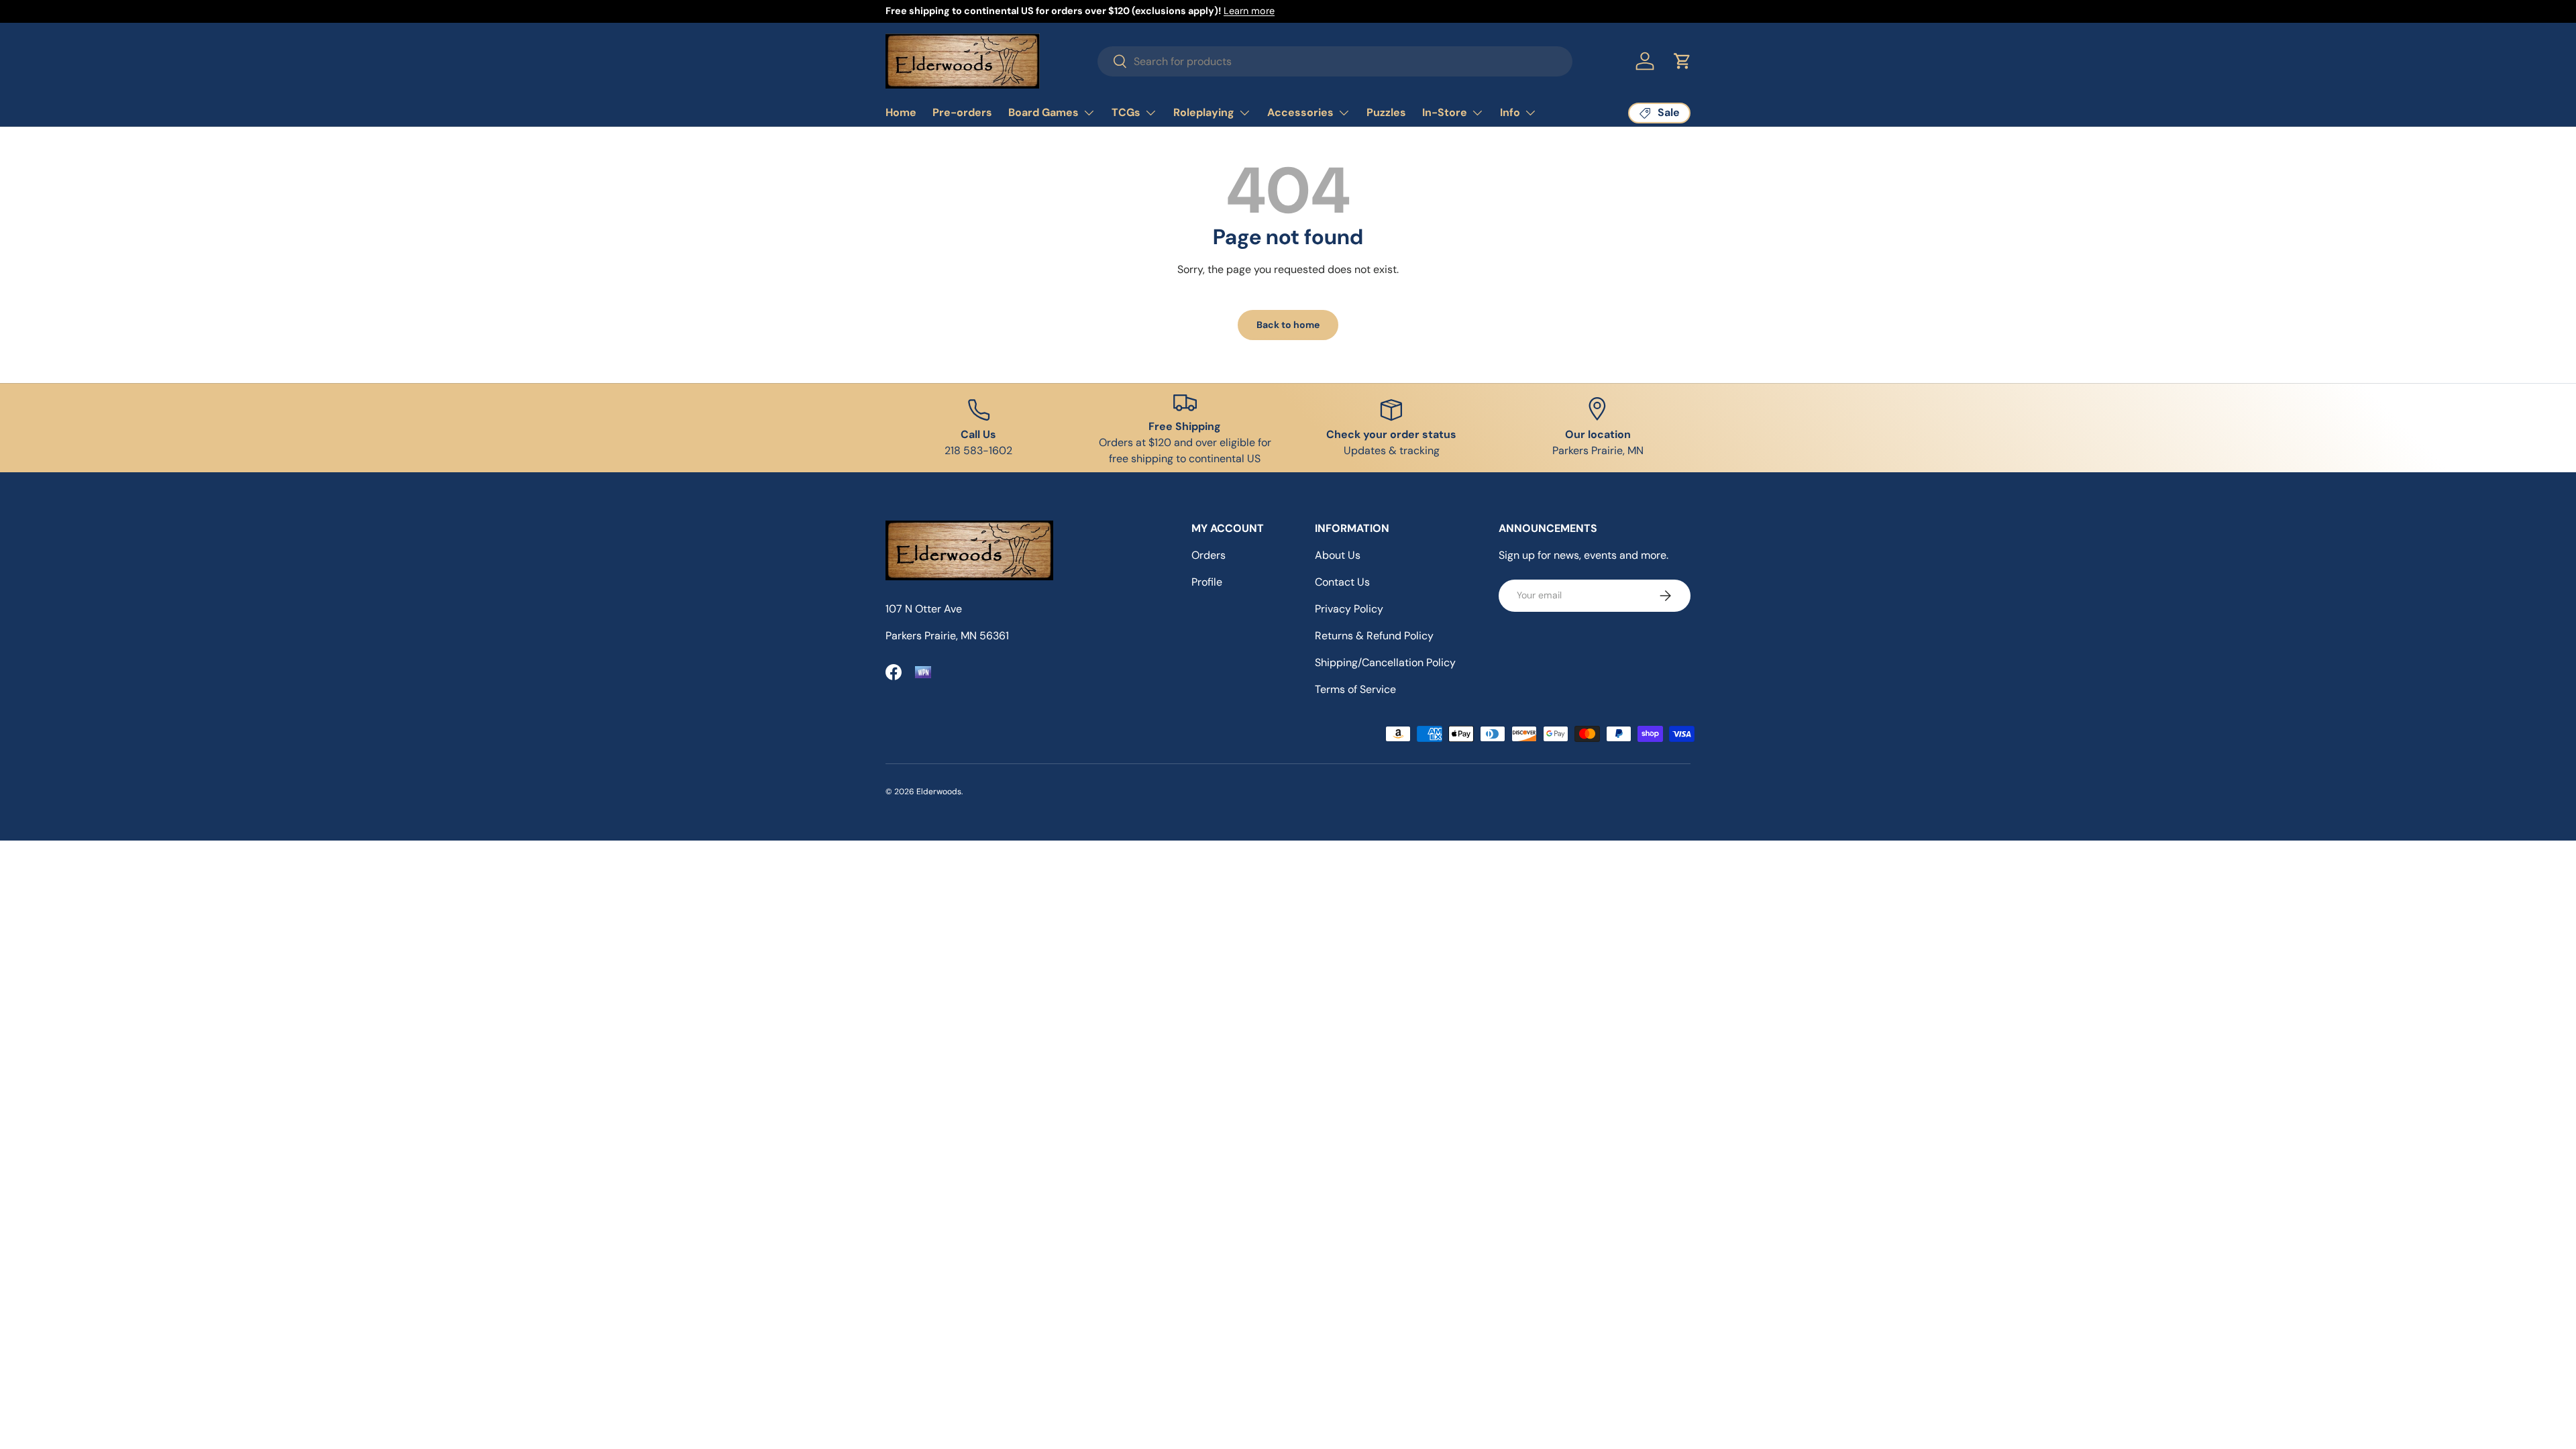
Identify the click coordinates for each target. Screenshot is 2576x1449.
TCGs (1126, 112)
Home (901, 112)
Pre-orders (962, 112)
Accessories (1300, 112)
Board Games (1043, 112)
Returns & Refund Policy (1374, 636)
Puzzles (1386, 112)
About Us (1338, 555)
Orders (1209, 555)
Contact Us (1342, 582)
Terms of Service (1355, 689)
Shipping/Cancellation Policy (1385, 662)
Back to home (1288, 325)
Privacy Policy (1349, 609)
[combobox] (1335, 61)
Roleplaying (1204, 112)
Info (1510, 112)
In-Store (1445, 112)
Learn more (1249, 11)
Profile (1207, 582)
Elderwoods (939, 792)
